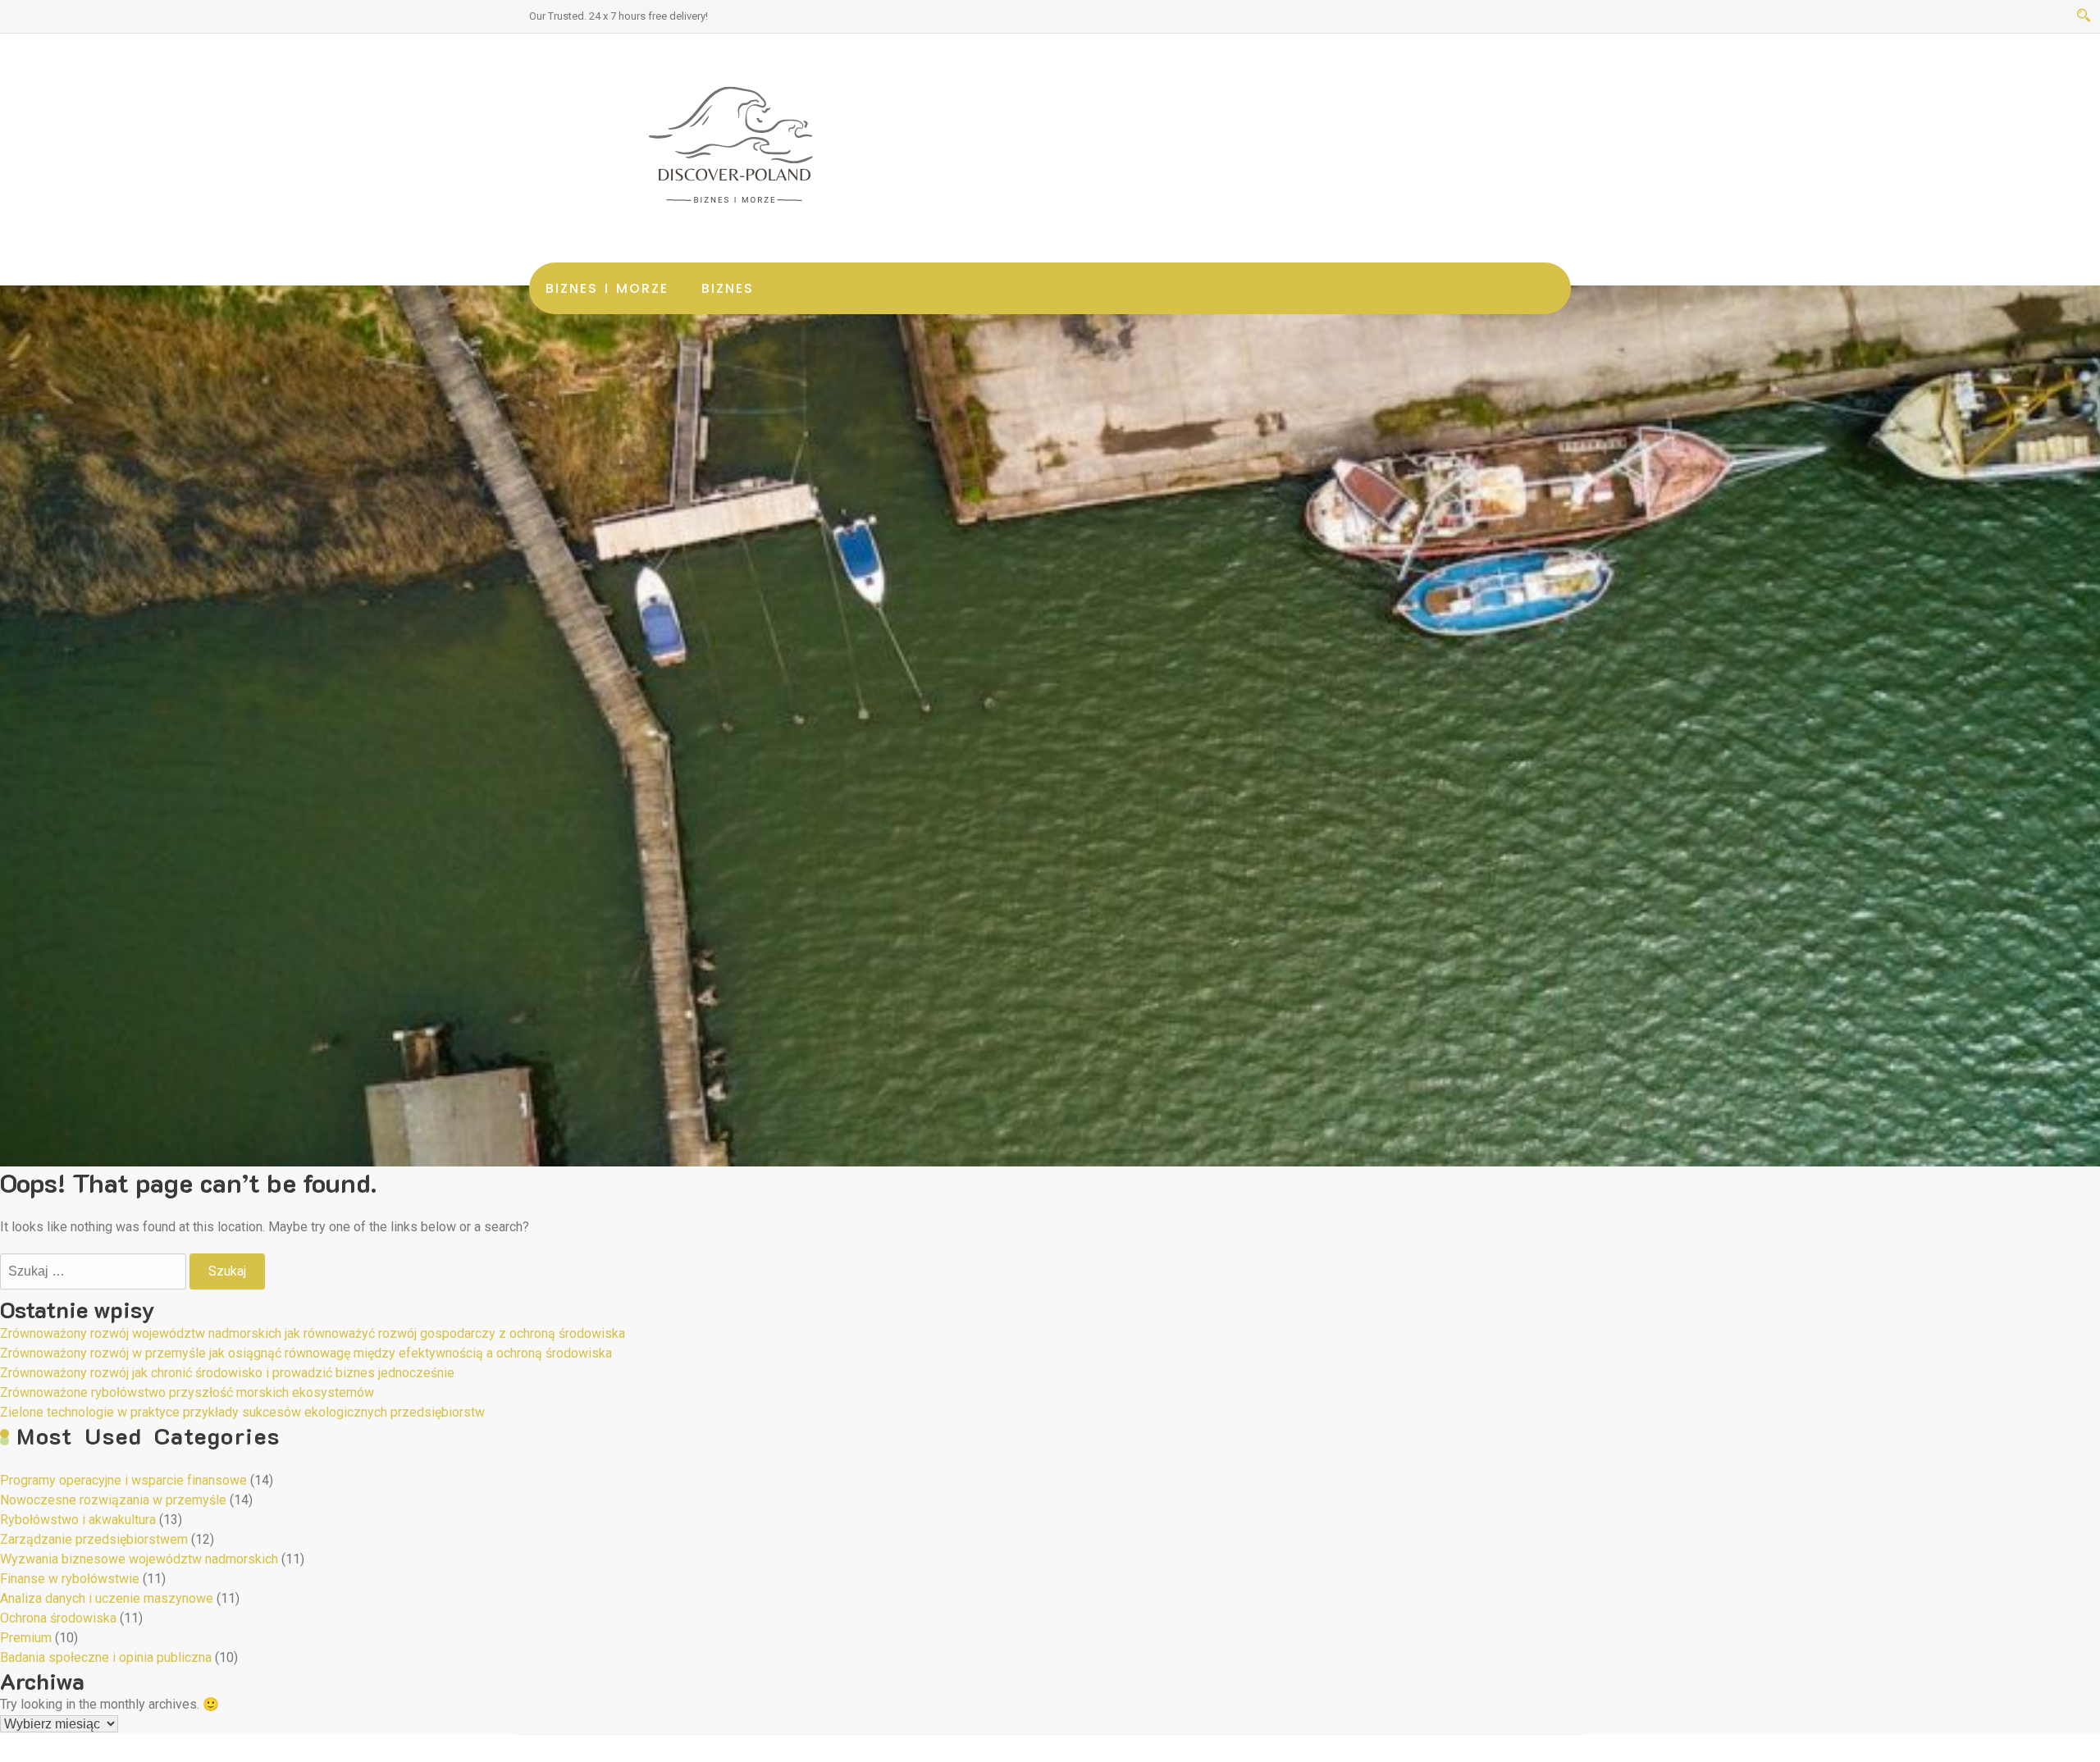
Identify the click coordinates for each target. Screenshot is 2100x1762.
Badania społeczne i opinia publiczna (106, 1657)
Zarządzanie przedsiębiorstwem (94, 1539)
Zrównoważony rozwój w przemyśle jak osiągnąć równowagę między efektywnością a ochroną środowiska (306, 1353)
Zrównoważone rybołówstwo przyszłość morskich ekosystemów (187, 1392)
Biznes (728, 288)
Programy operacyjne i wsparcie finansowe (123, 1480)
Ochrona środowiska (58, 1618)
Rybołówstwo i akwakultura (78, 1520)
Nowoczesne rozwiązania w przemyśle (113, 1500)
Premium (26, 1638)
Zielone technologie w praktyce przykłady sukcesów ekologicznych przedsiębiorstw (242, 1412)
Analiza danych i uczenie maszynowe (107, 1598)
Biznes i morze (607, 288)
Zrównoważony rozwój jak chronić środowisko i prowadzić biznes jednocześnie (227, 1373)
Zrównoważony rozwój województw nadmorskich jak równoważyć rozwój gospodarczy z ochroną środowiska (313, 1333)
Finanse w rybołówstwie (70, 1579)
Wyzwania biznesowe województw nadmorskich (139, 1559)
